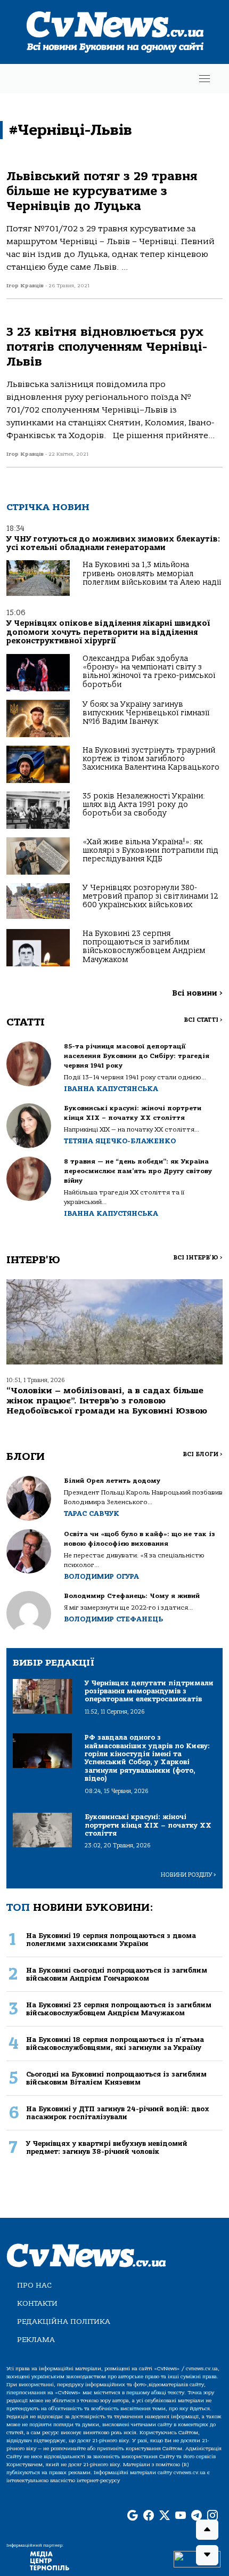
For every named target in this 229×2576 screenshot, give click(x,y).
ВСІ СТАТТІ (203, 1020)
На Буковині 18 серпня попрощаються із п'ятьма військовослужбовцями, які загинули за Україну (115, 2044)
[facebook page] (149, 2516)
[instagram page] (212, 2516)
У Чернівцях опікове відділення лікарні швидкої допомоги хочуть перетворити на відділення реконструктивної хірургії (108, 632)
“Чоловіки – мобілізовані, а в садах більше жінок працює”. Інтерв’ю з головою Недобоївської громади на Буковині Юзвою (107, 1401)
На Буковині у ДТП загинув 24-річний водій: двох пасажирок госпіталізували (118, 2113)
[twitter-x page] (165, 2516)
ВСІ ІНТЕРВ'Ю (198, 1258)
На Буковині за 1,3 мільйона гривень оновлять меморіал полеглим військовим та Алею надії (152, 574)
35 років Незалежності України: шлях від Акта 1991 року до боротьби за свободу (144, 805)
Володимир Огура (101, 1576)
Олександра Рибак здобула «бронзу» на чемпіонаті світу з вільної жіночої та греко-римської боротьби (149, 672)
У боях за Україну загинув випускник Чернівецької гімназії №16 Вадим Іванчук (146, 713)
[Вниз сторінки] (207, 2555)
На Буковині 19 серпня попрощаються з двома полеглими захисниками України (111, 1940)
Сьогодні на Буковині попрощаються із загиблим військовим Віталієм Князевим (116, 2078)
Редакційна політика (64, 2321)
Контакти (37, 2303)
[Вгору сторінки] (207, 2530)
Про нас (34, 2285)
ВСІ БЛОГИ (203, 1454)
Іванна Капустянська (111, 1089)
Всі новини (197, 993)
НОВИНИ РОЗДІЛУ (189, 1875)
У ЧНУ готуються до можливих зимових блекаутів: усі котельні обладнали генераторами (113, 543)
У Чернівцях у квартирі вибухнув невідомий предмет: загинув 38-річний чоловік (107, 2147)
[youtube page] (181, 2516)
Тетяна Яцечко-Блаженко (120, 1141)
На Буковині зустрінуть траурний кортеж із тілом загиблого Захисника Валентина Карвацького (151, 759)
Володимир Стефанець (113, 1619)
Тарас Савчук (92, 1513)
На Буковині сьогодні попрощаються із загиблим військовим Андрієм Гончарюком (117, 1974)
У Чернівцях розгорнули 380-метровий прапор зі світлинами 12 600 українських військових (150, 897)
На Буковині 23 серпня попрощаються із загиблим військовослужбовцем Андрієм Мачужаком (144, 947)
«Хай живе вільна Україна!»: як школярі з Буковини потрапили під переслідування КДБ (150, 851)
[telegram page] (197, 2516)
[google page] (133, 2516)
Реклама (36, 2340)
